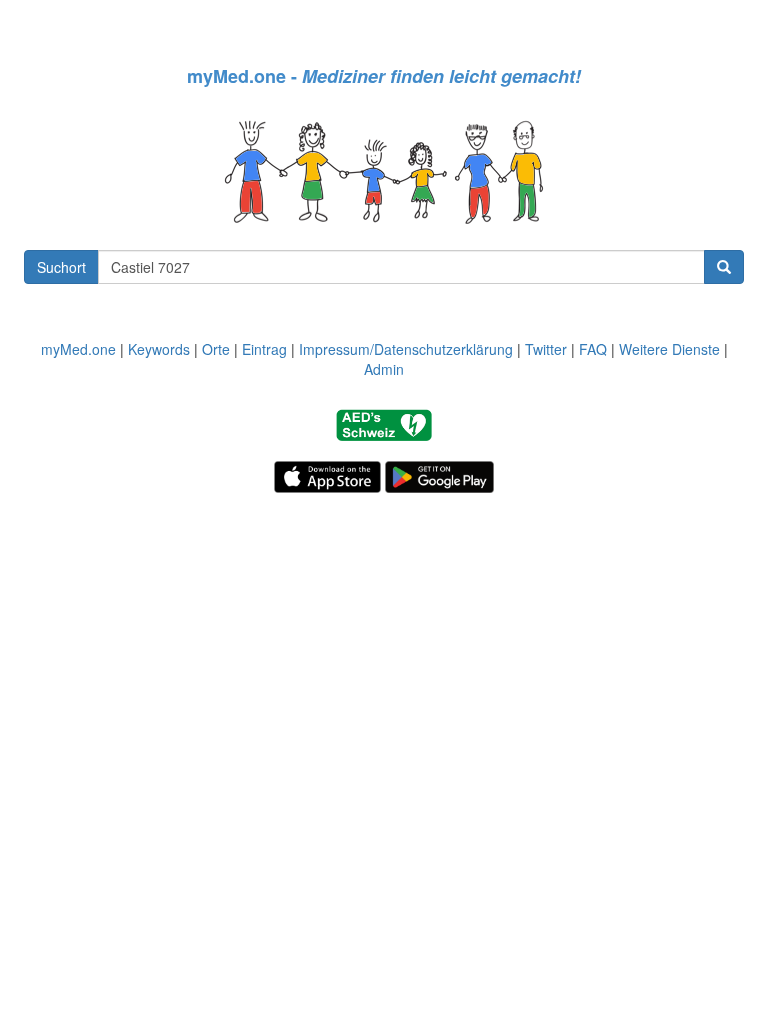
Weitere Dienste (669, 349)
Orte (216, 349)
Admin (384, 369)
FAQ (593, 349)
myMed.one (78, 349)
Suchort (61, 267)
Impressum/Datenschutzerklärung (406, 349)
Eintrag (264, 349)
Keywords (159, 349)
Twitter (546, 349)
